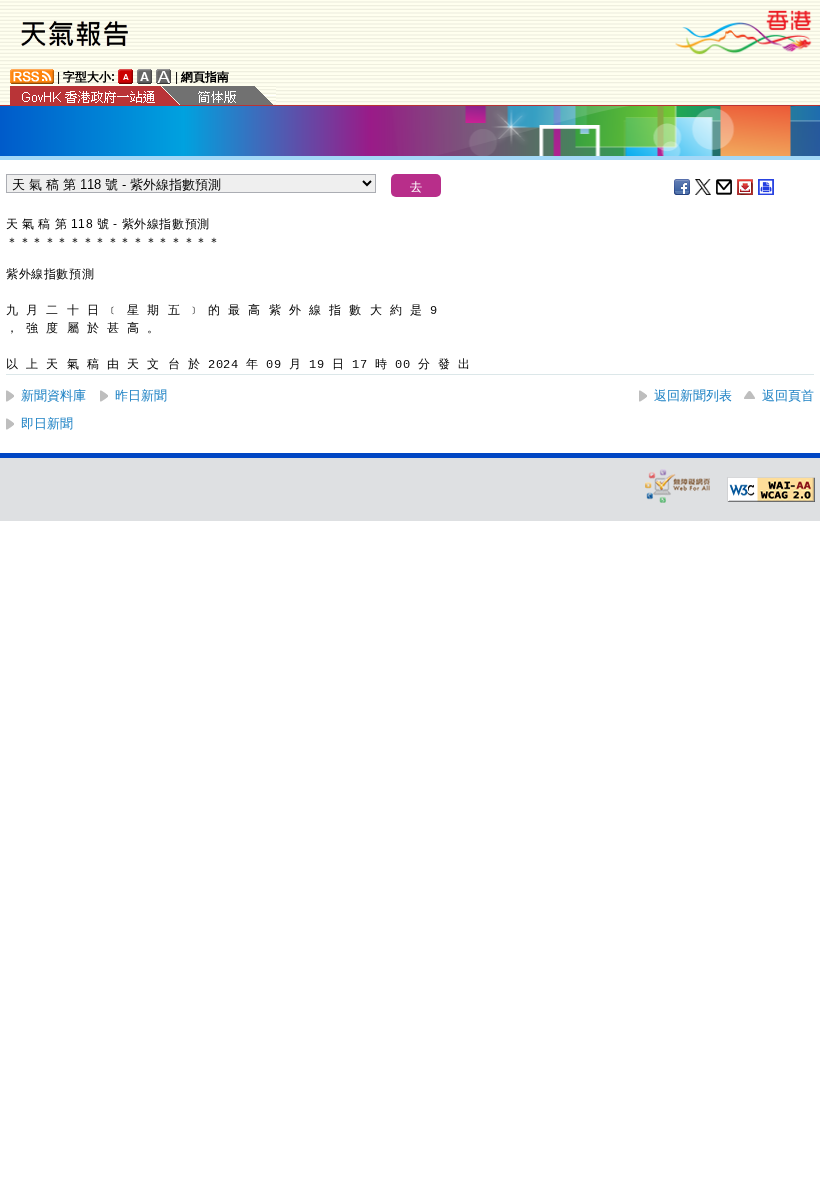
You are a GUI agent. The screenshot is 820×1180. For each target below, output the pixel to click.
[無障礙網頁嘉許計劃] (678, 485)
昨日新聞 (141, 395)
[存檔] (746, 187)
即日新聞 (47, 423)
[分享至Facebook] (683, 187)
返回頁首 (788, 395)
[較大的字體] (145, 76)
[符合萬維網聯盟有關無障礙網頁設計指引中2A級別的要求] (771, 490)
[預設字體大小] (126, 76)
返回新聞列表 (693, 395)
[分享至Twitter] (704, 187)
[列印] (767, 187)
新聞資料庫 (53, 395)
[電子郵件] (725, 187)
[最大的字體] (164, 76)
